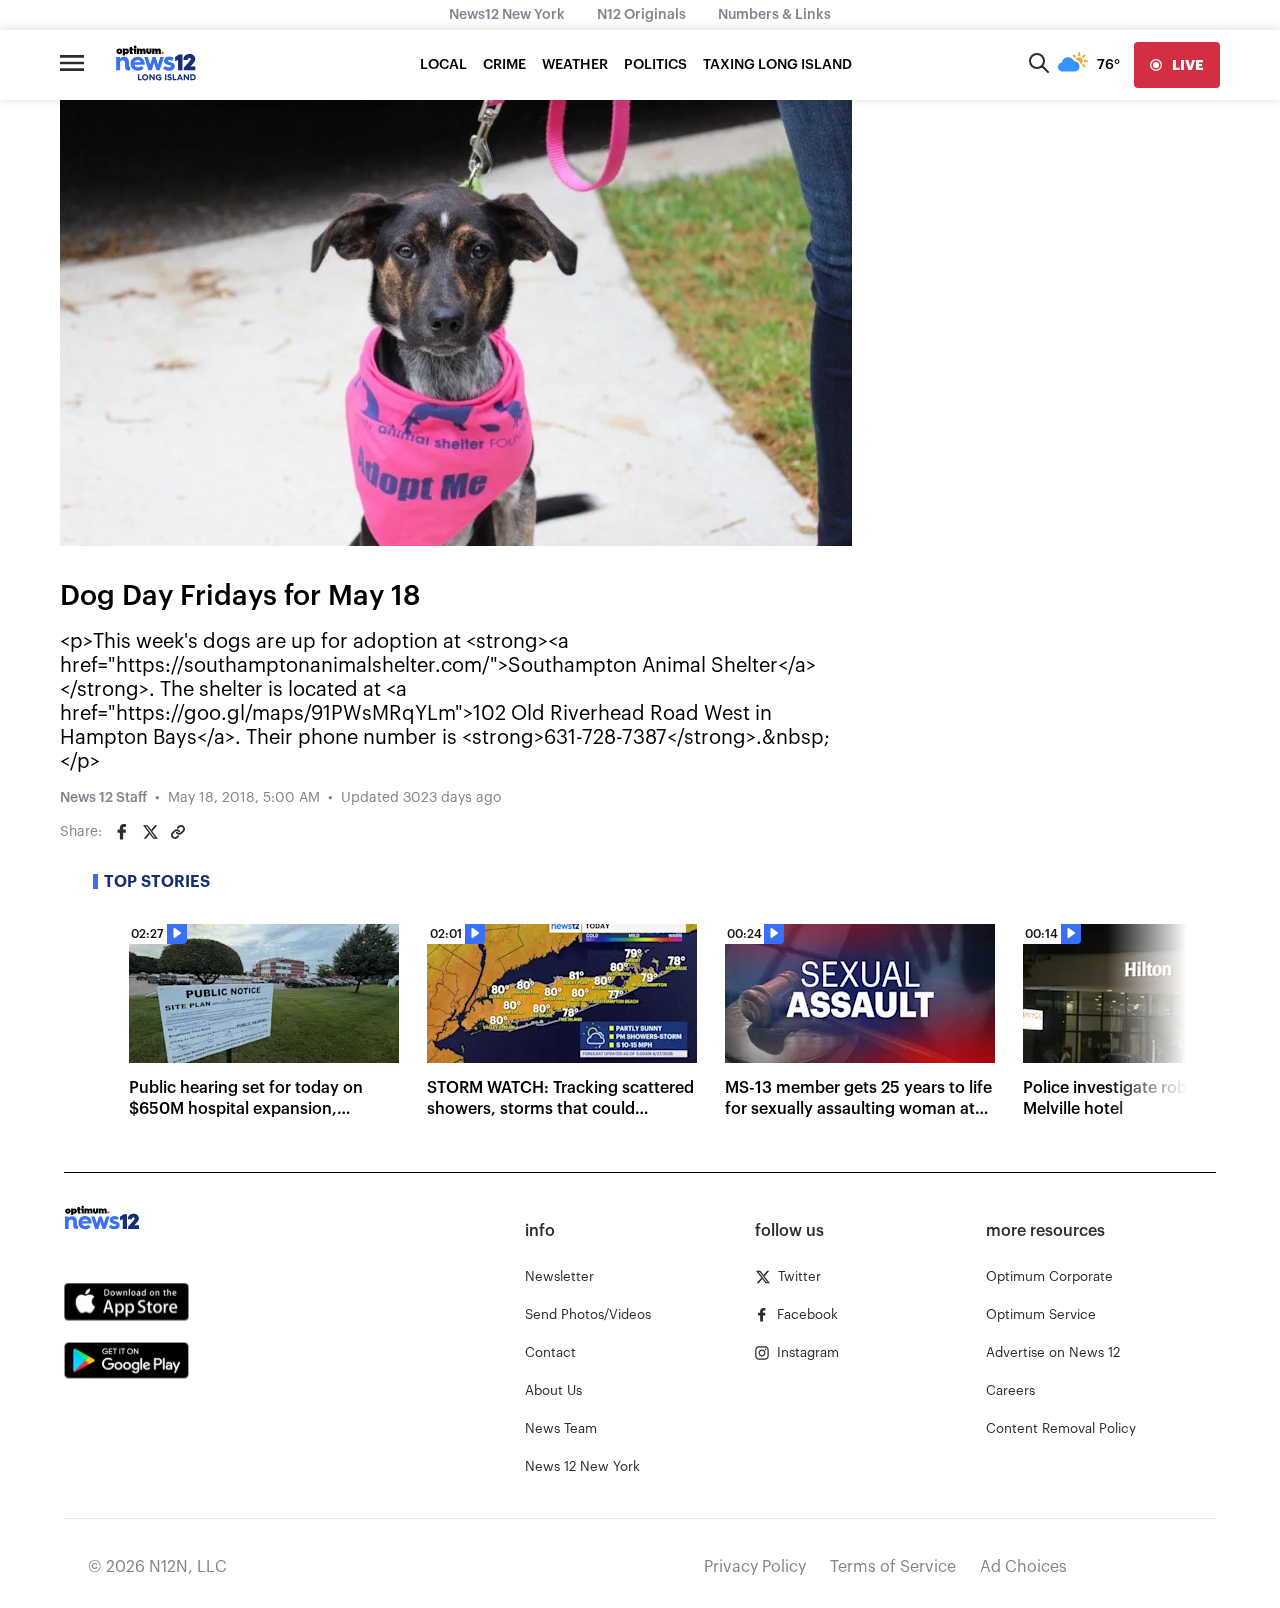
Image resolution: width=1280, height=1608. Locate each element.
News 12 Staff (103, 798)
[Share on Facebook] (122, 832)
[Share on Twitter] (150, 832)
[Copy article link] (178, 832)
